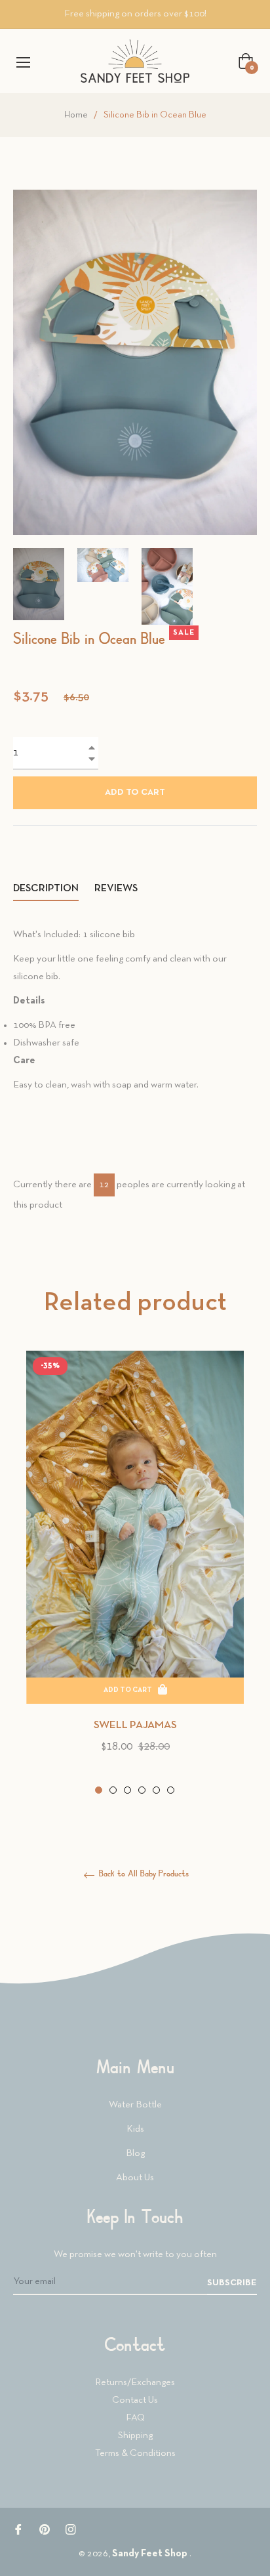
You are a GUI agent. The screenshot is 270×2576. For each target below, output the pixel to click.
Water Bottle (135, 2105)
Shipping (135, 2436)
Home (76, 115)
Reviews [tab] (117, 889)
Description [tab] (46, 889)
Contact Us (135, 2400)
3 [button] (127, 1790)
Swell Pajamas (135, 1725)
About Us (135, 2178)
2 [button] (113, 1790)
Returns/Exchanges (135, 2382)
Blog (135, 2153)
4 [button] (142, 1790)
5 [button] (156, 1790)
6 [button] (171, 1790)
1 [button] (99, 1790)
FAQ (135, 2418)
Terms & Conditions (135, 2453)
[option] (135, 1574)
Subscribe (232, 2283)
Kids (135, 2129)
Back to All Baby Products (143, 1874)
